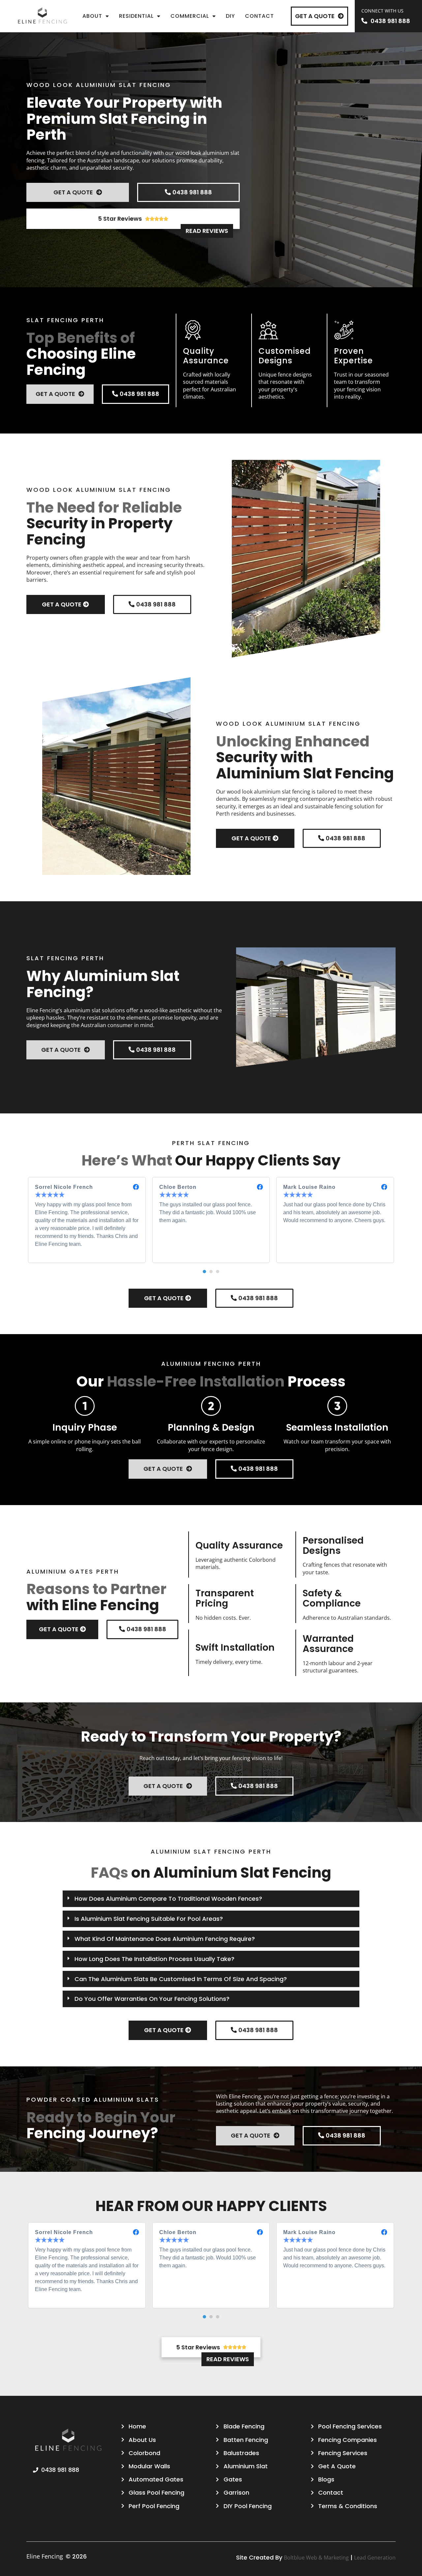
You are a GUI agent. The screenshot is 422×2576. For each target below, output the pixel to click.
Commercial (190, 16)
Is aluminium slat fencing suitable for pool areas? (149, 1919)
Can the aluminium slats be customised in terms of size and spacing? (181, 1979)
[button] (204, 1272)
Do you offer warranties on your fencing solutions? (152, 1999)
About (92, 16)
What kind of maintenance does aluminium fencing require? (165, 1939)
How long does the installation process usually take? (154, 1959)
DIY (230, 16)
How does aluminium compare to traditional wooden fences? (168, 1899)
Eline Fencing (45, 2556)
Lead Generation (375, 2558)
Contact (259, 16)
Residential (136, 16)
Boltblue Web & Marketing (316, 2558)
